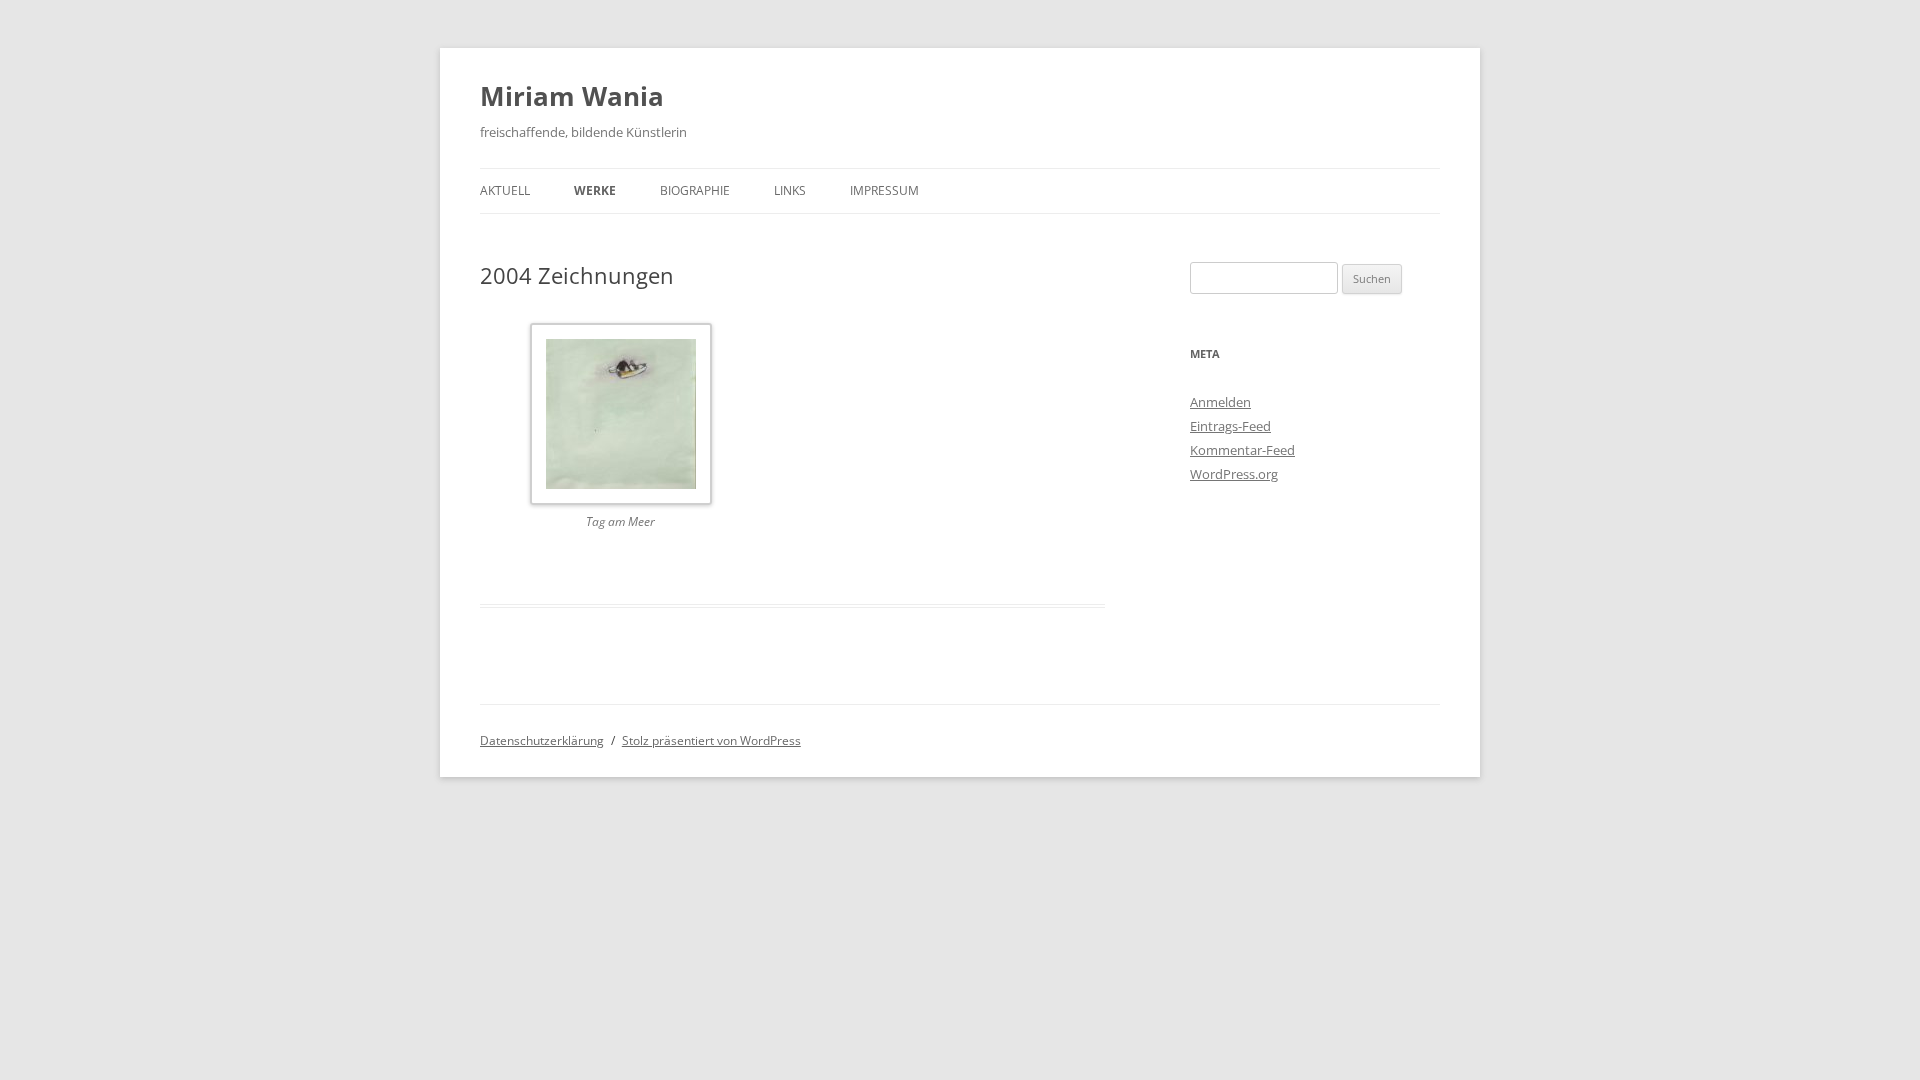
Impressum (884, 190)
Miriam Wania (572, 96)
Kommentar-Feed (1242, 450)
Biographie (695, 190)
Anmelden (1220, 402)
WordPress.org (1234, 474)
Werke (595, 190)
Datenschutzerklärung (542, 740)
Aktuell (505, 190)
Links (790, 190)
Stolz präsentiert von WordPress (711, 740)
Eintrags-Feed (1230, 426)
